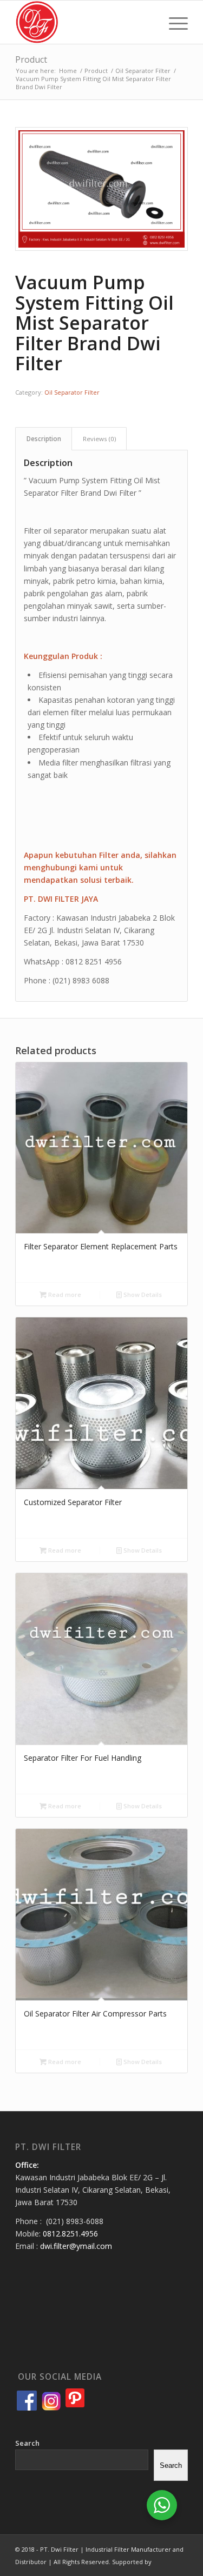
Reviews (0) (99, 439)
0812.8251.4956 (70, 2234)
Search (27, 2443)
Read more (64, 1294)
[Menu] (173, 22)
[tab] (44, 439)
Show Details (142, 1294)
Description (44, 439)
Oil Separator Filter (72, 392)
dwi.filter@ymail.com (76, 2246)
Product (31, 59)
